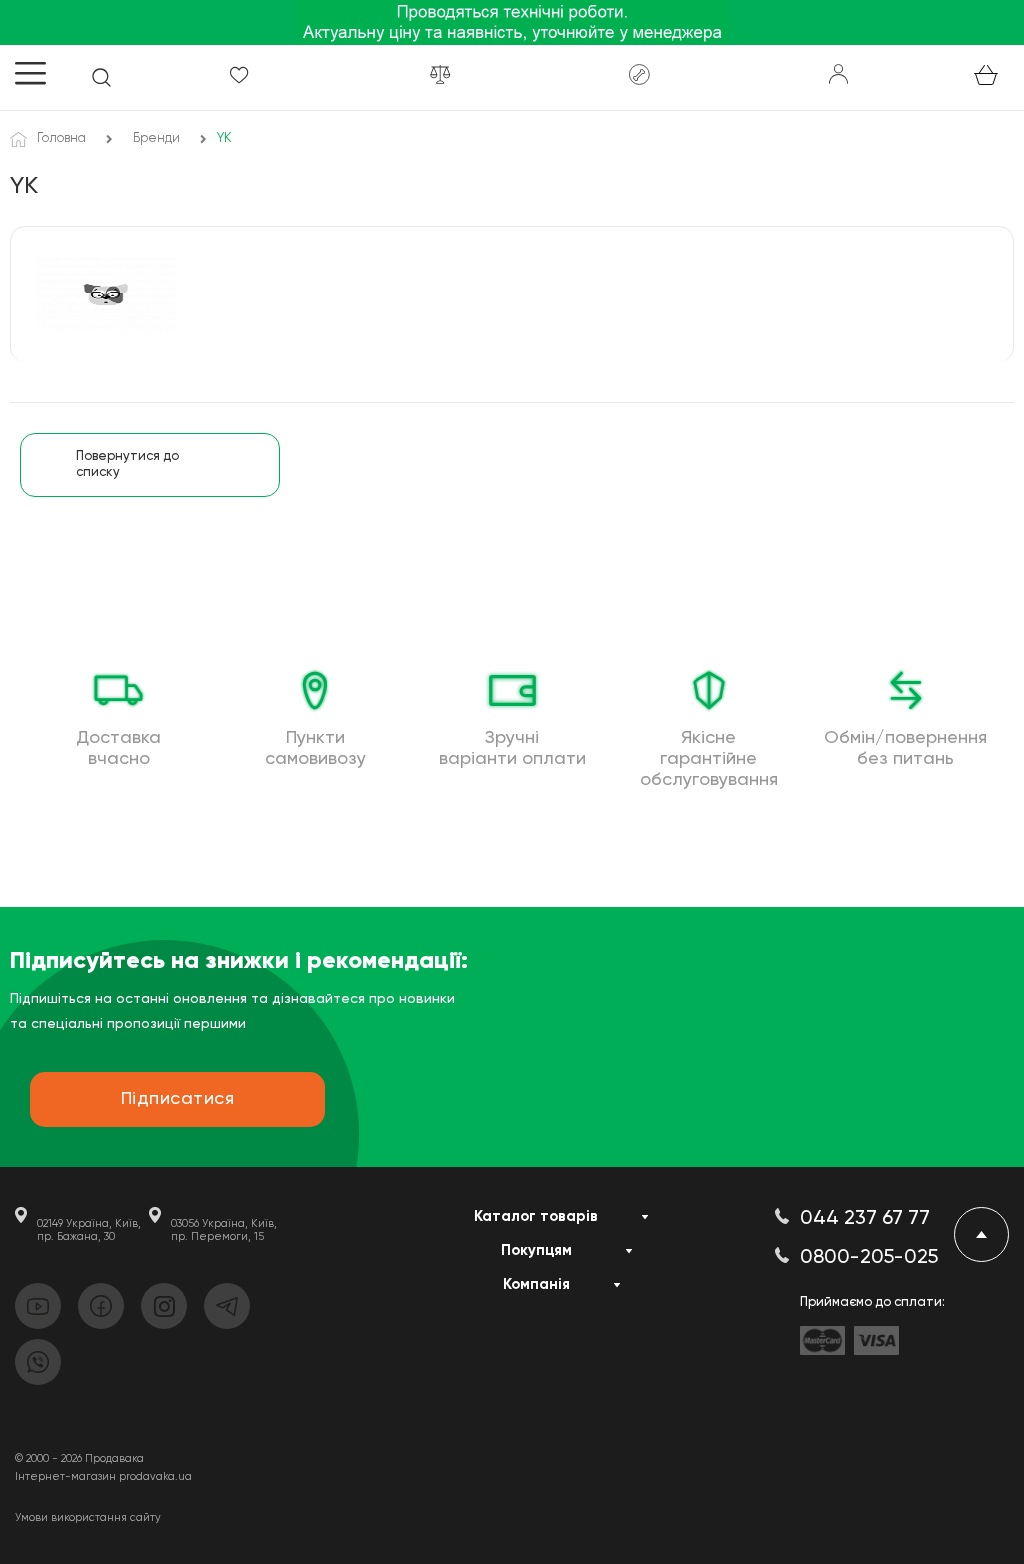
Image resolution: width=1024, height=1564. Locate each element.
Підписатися (178, 1099)
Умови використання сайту (88, 1517)
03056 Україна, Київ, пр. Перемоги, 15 (224, 1230)
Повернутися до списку (127, 464)
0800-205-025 (869, 1258)
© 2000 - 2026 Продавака (79, 1458)
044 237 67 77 (865, 1219)
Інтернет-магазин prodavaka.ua (103, 1476)
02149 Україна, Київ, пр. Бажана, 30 (89, 1230)
